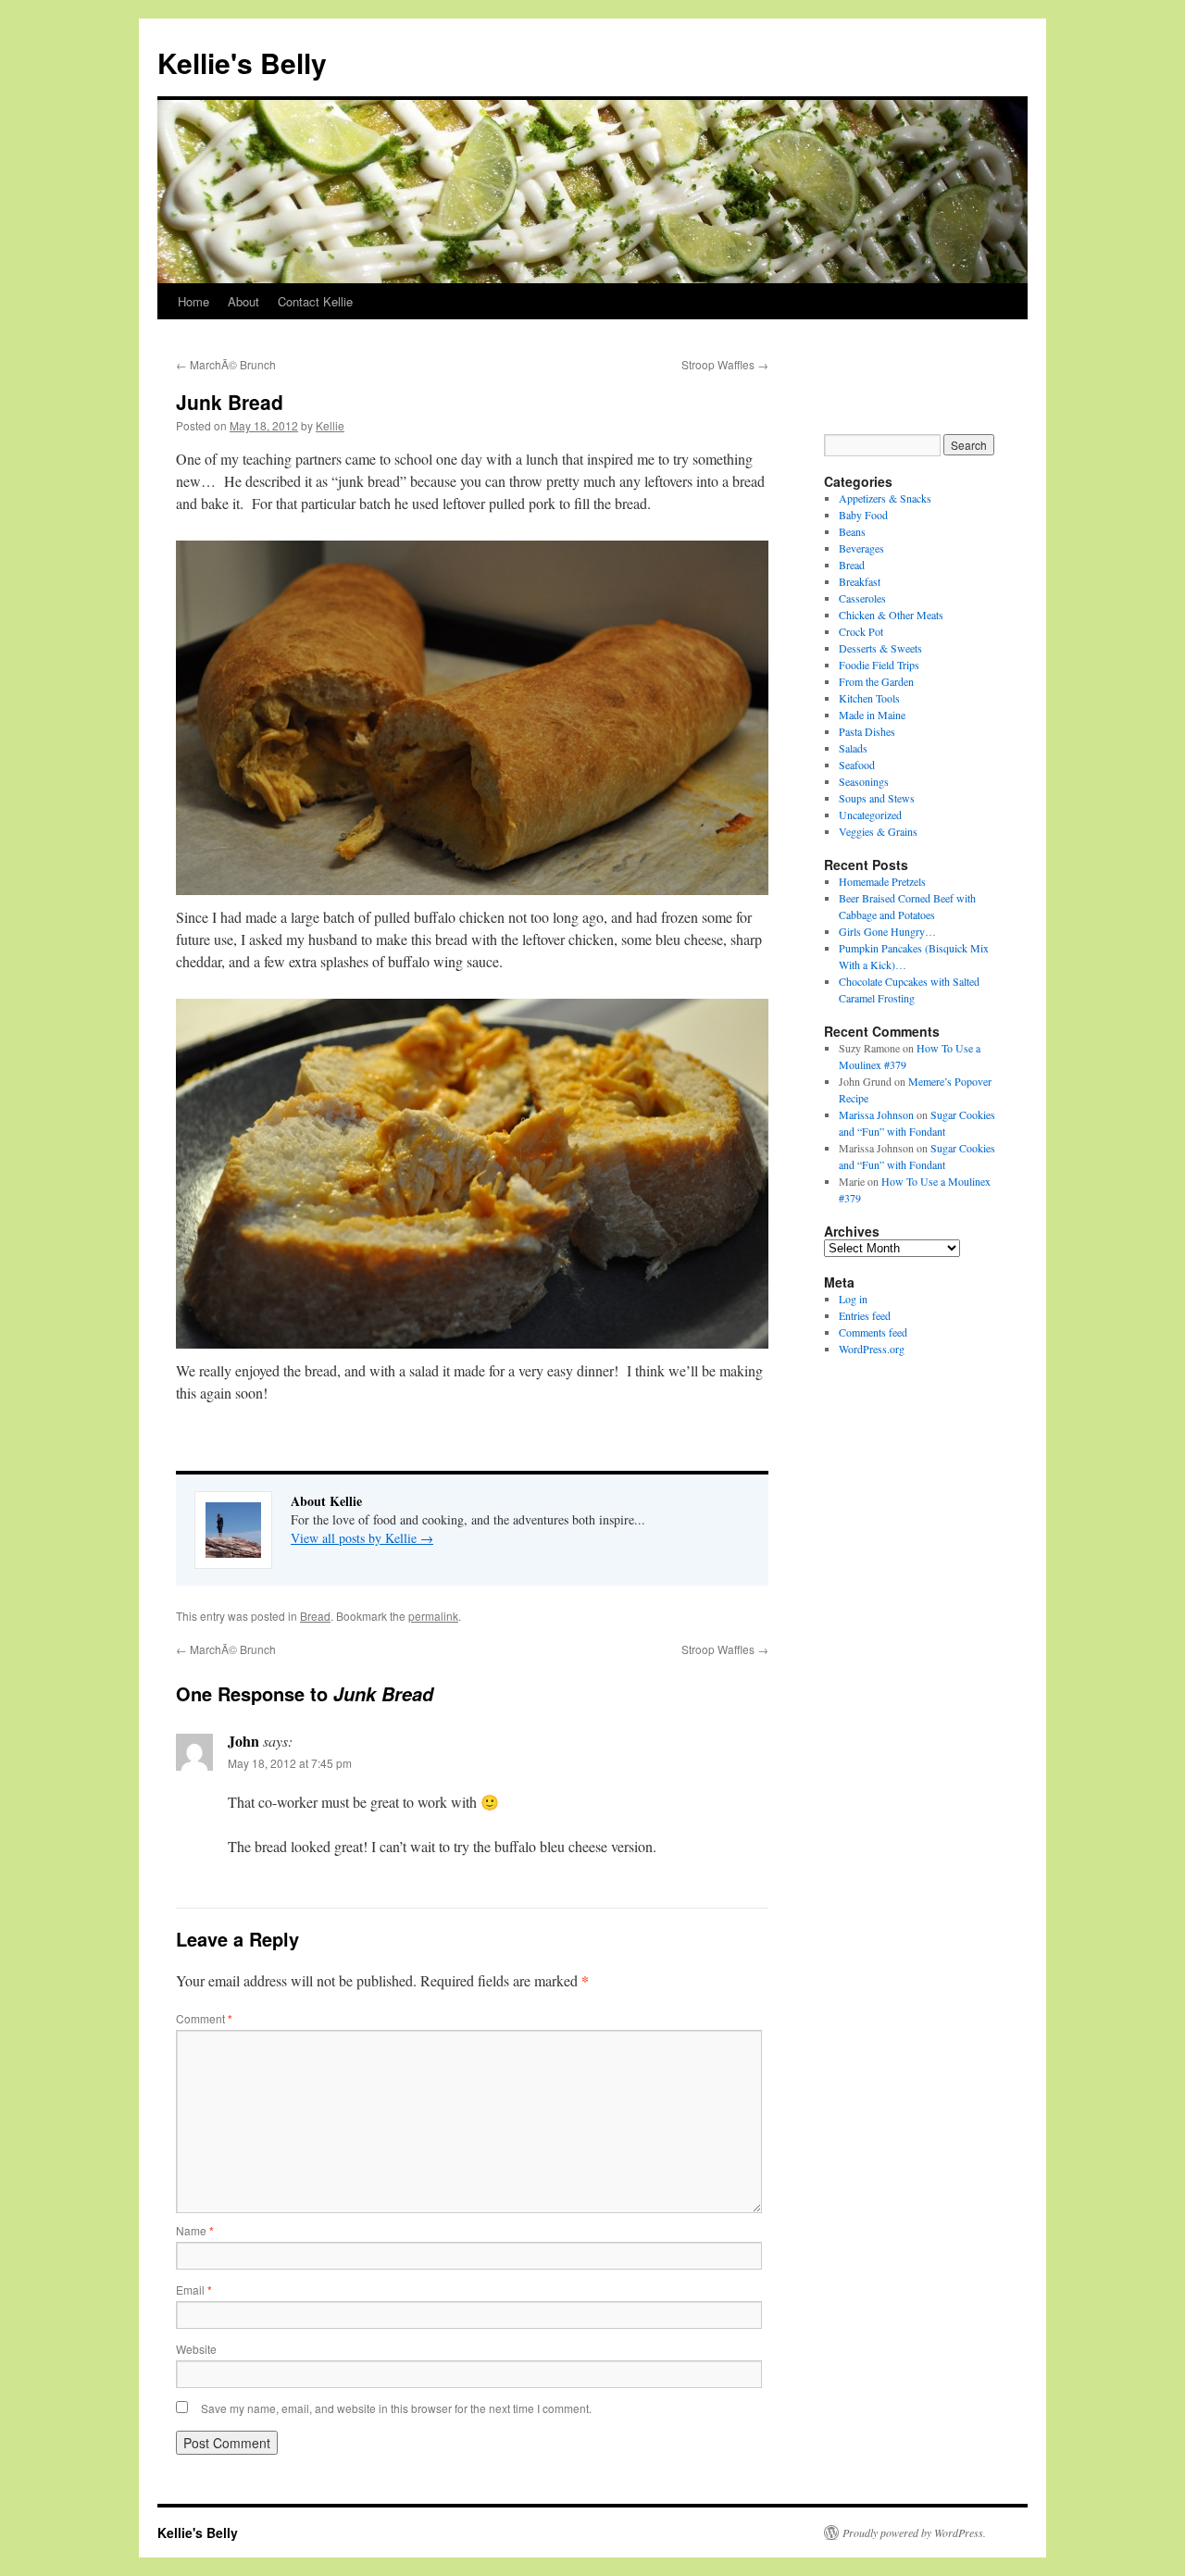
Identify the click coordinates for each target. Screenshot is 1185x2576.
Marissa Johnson (876, 1114)
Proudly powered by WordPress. (914, 2532)
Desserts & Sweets (880, 648)
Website (196, 2349)
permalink (433, 1616)
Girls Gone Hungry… (887, 931)
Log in (853, 1299)
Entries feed (865, 1315)
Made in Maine (872, 715)
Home (193, 301)
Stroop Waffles (725, 364)
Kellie (330, 425)
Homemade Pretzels (882, 881)
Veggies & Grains (878, 831)
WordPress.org (872, 1349)
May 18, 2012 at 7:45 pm (290, 1763)
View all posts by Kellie (362, 1538)
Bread (315, 1616)
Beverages (861, 548)
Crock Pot (861, 631)
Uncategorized (870, 815)
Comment (204, 2018)
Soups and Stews (877, 798)
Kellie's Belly (242, 62)
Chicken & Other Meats (891, 615)
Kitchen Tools (869, 698)
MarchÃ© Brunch (226, 364)
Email (194, 2290)
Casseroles (862, 598)
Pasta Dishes (867, 731)
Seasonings (864, 781)
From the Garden (876, 681)
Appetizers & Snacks (885, 498)
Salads (853, 748)
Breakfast (860, 581)
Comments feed (873, 1332)
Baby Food (863, 515)
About (243, 301)
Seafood (857, 765)
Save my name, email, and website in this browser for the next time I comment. (396, 2408)
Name (195, 2230)
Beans (852, 531)
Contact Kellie (315, 301)
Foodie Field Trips (879, 665)
